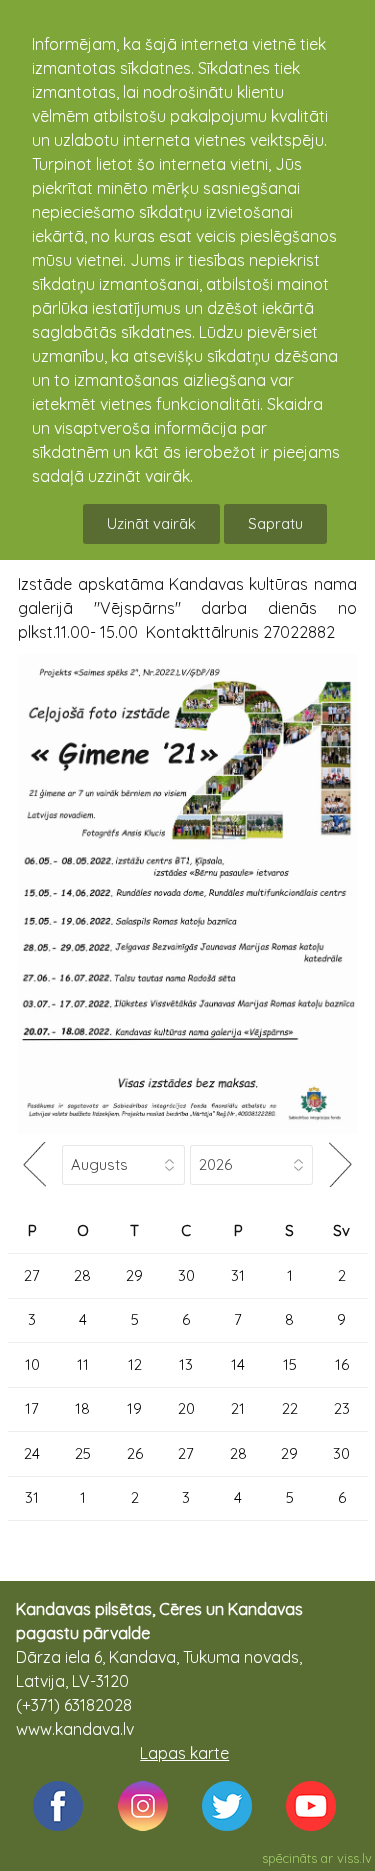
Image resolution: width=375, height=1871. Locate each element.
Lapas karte (184, 1753)
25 (83, 1453)
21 (238, 1408)
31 (238, 1275)
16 (342, 1364)
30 (186, 1275)
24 (32, 1453)
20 (186, 1408)
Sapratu (275, 523)
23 (342, 1408)
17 (32, 1408)
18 (82, 1408)
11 (83, 1364)
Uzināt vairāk (151, 523)
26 (135, 1453)
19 (134, 1408)
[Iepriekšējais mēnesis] (35, 1164)
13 (186, 1364)
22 (290, 1408)
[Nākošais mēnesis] (341, 1164)
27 (32, 1275)
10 (32, 1364)
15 (290, 1364)
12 (135, 1364)
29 (134, 1275)
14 (238, 1364)
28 (82, 1275)
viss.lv (354, 1858)
